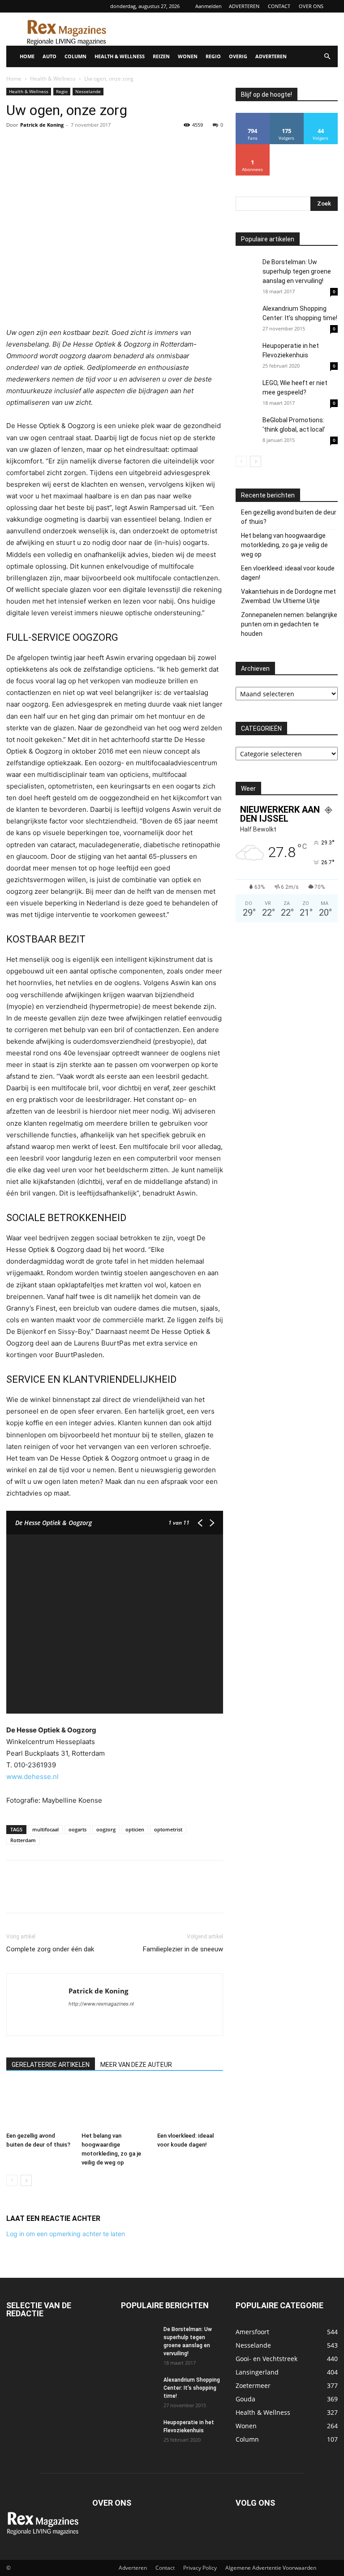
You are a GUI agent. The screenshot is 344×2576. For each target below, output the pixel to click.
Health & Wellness (53, 79)
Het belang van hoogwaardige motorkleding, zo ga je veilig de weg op (284, 545)
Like (253, 116)
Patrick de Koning (42, 125)
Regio (62, 91)
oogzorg (106, 1829)
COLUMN (75, 56)
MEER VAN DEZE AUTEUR (136, 2065)
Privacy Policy (200, 2568)
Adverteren (133, 2568)
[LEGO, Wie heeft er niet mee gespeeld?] (247, 397)
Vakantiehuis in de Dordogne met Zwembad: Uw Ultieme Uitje (288, 596)
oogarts (77, 1829)
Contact (165, 2568)
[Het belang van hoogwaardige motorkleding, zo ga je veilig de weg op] (114, 2106)
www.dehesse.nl (32, 1777)
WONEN (188, 56)
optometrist (168, 1829)
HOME (27, 56)
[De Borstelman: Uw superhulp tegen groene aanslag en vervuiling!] (247, 269)
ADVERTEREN (244, 6)
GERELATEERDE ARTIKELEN (51, 2065)
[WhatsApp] (77, 145)
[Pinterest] (56, 145)
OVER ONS (311, 6)
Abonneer (253, 148)
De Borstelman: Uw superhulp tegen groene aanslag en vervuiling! (297, 271)
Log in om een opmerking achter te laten (66, 2234)
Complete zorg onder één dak (50, 1949)
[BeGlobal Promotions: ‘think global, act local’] (247, 427)
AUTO (49, 56)
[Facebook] (15, 145)
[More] (98, 145)
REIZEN (161, 56)
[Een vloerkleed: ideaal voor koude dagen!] (190, 2106)
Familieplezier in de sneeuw (183, 1949)
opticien (135, 1829)
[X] (36, 145)
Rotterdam (23, 1840)
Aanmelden (209, 6)
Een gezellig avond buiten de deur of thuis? (289, 517)
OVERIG (238, 56)
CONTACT (279, 6)
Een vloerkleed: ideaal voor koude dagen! (288, 573)
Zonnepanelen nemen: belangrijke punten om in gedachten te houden (289, 624)
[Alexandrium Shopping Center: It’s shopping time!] (247, 315)
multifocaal (45, 1829)
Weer (248, 789)
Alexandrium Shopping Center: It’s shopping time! (192, 2388)
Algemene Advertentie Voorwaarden (271, 2568)
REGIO (213, 56)
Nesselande (88, 91)
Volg (287, 116)
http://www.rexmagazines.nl (101, 2004)
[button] (327, 57)
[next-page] (26, 2180)
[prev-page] (12, 2180)
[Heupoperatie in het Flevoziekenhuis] (247, 354)
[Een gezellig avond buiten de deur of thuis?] (39, 2106)
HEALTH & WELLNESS (120, 56)
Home (14, 79)
